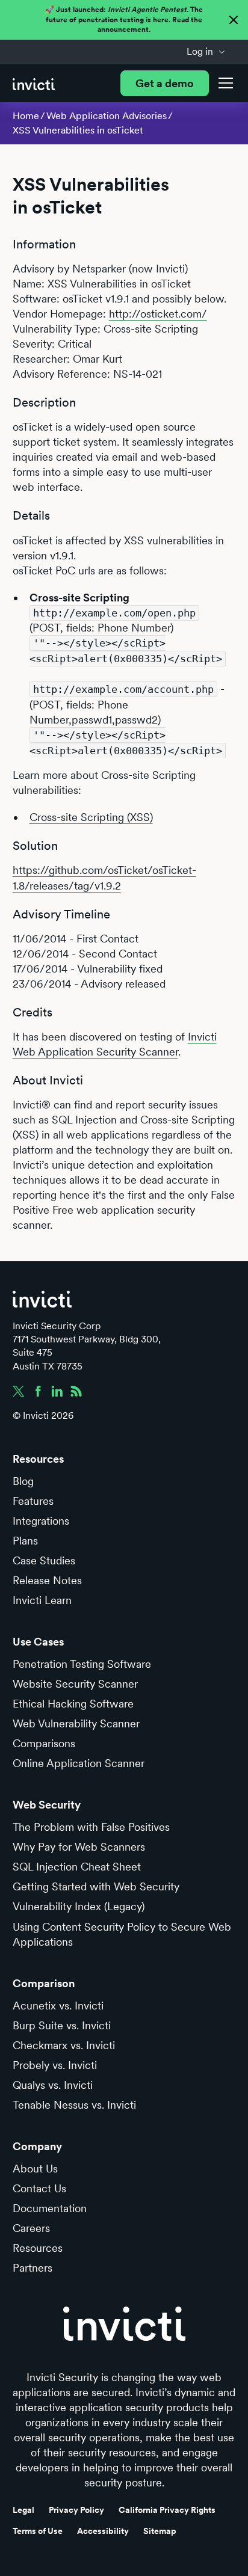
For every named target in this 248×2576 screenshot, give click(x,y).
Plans (25, 1541)
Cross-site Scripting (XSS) (91, 817)
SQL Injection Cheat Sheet (77, 1867)
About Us (35, 2169)
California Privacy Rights (167, 2510)
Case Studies (44, 1560)
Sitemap (160, 2531)
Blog (23, 1481)
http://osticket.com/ (158, 314)
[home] (34, 83)
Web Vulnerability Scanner (76, 1723)
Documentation (50, 2208)
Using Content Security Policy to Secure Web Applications (122, 1934)
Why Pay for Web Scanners (79, 1847)
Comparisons (44, 1743)
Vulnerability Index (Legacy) (79, 1906)
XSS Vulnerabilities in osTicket (78, 130)
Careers (31, 2228)
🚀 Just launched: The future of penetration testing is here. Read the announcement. (124, 20)
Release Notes (47, 1580)
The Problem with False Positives (91, 1827)
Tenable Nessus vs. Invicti (74, 2105)
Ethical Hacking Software (73, 1704)
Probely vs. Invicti (55, 2065)
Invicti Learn (42, 1600)
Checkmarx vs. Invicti (64, 2045)
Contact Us (39, 2188)
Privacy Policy (76, 2510)
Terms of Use (38, 2531)
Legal (23, 2510)
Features (33, 1501)
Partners (33, 2268)
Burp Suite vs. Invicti (62, 2025)
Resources (38, 2248)
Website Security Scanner (75, 1684)
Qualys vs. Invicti (53, 2085)
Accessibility (103, 2531)
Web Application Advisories (107, 116)
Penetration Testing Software (82, 1664)
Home (26, 116)
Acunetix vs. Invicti (58, 2006)
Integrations (41, 1521)
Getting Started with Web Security (96, 1886)
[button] (206, 52)
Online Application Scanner (79, 1763)
